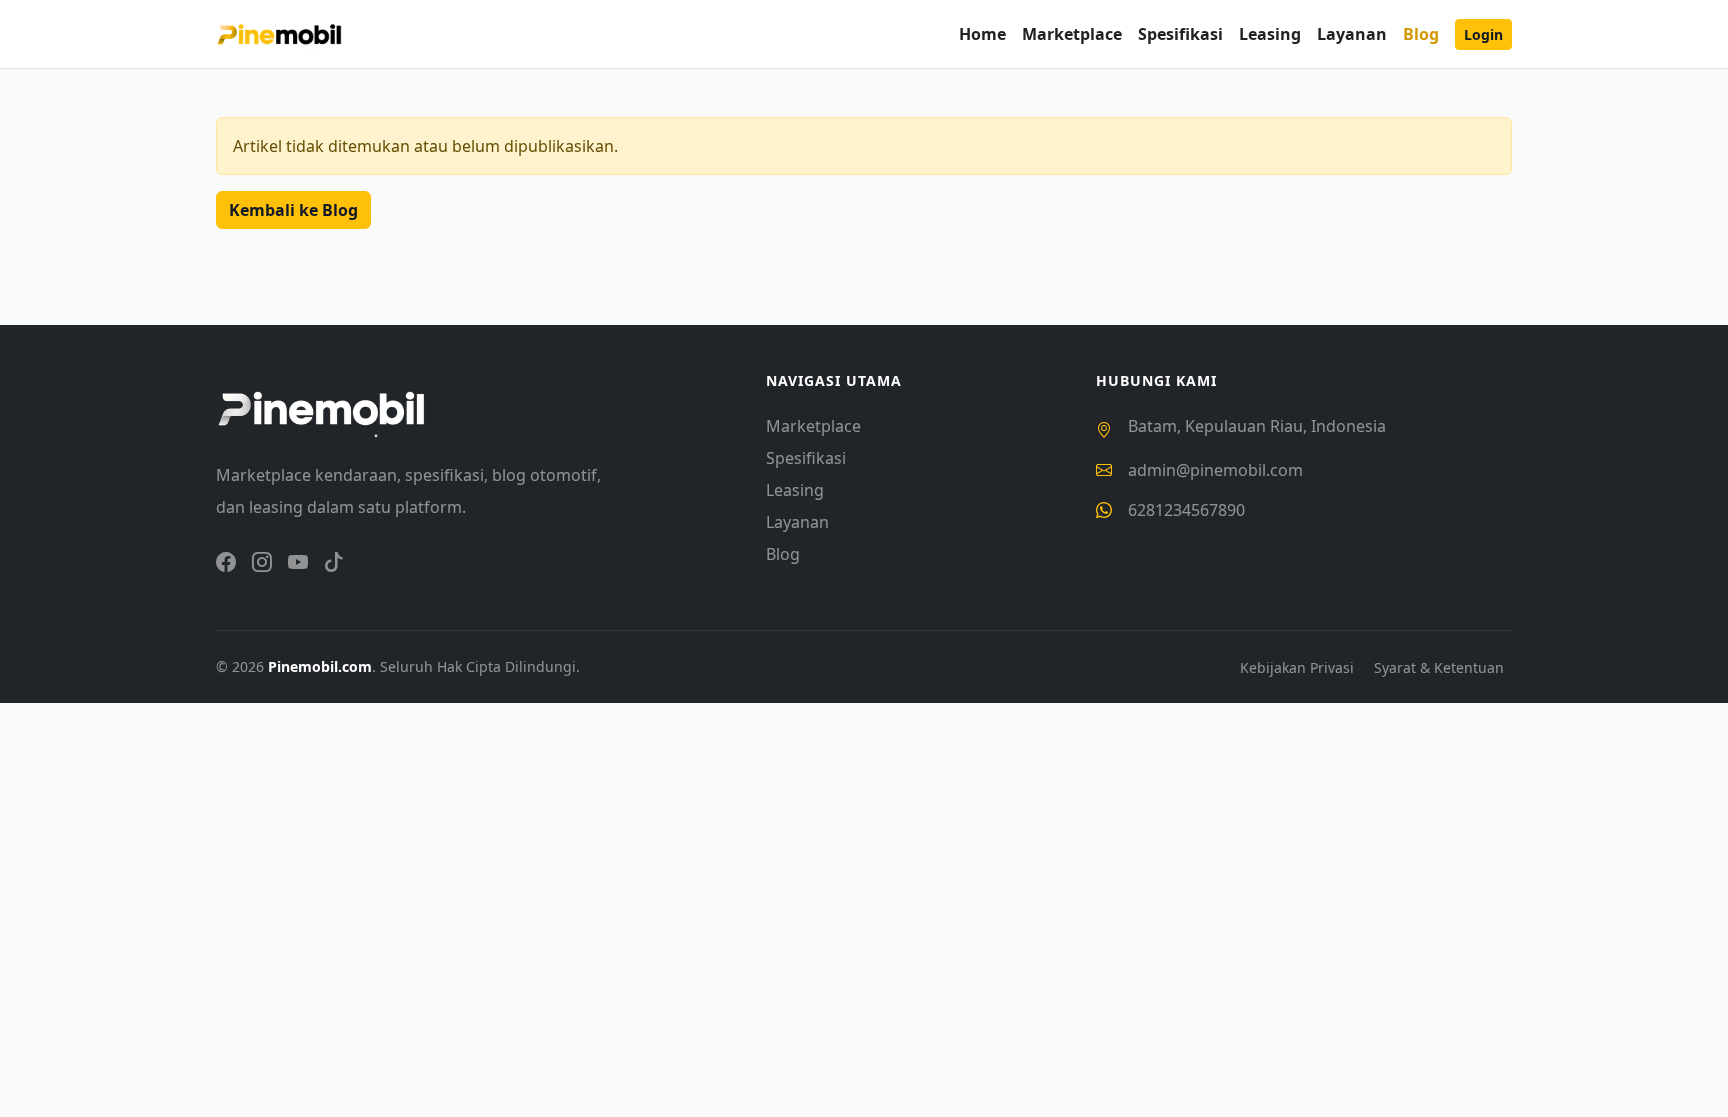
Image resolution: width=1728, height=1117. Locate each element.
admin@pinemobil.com (1215, 470)
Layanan (1352, 34)
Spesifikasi (1180, 34)
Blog (1421, 34)
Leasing (1270, 34)
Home (982, 34)
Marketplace (1072, 34)
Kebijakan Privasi (1299, 667)
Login (1483, 34)
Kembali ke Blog (293, 210)
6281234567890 (1186, 510)
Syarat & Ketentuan (1439, 667)
